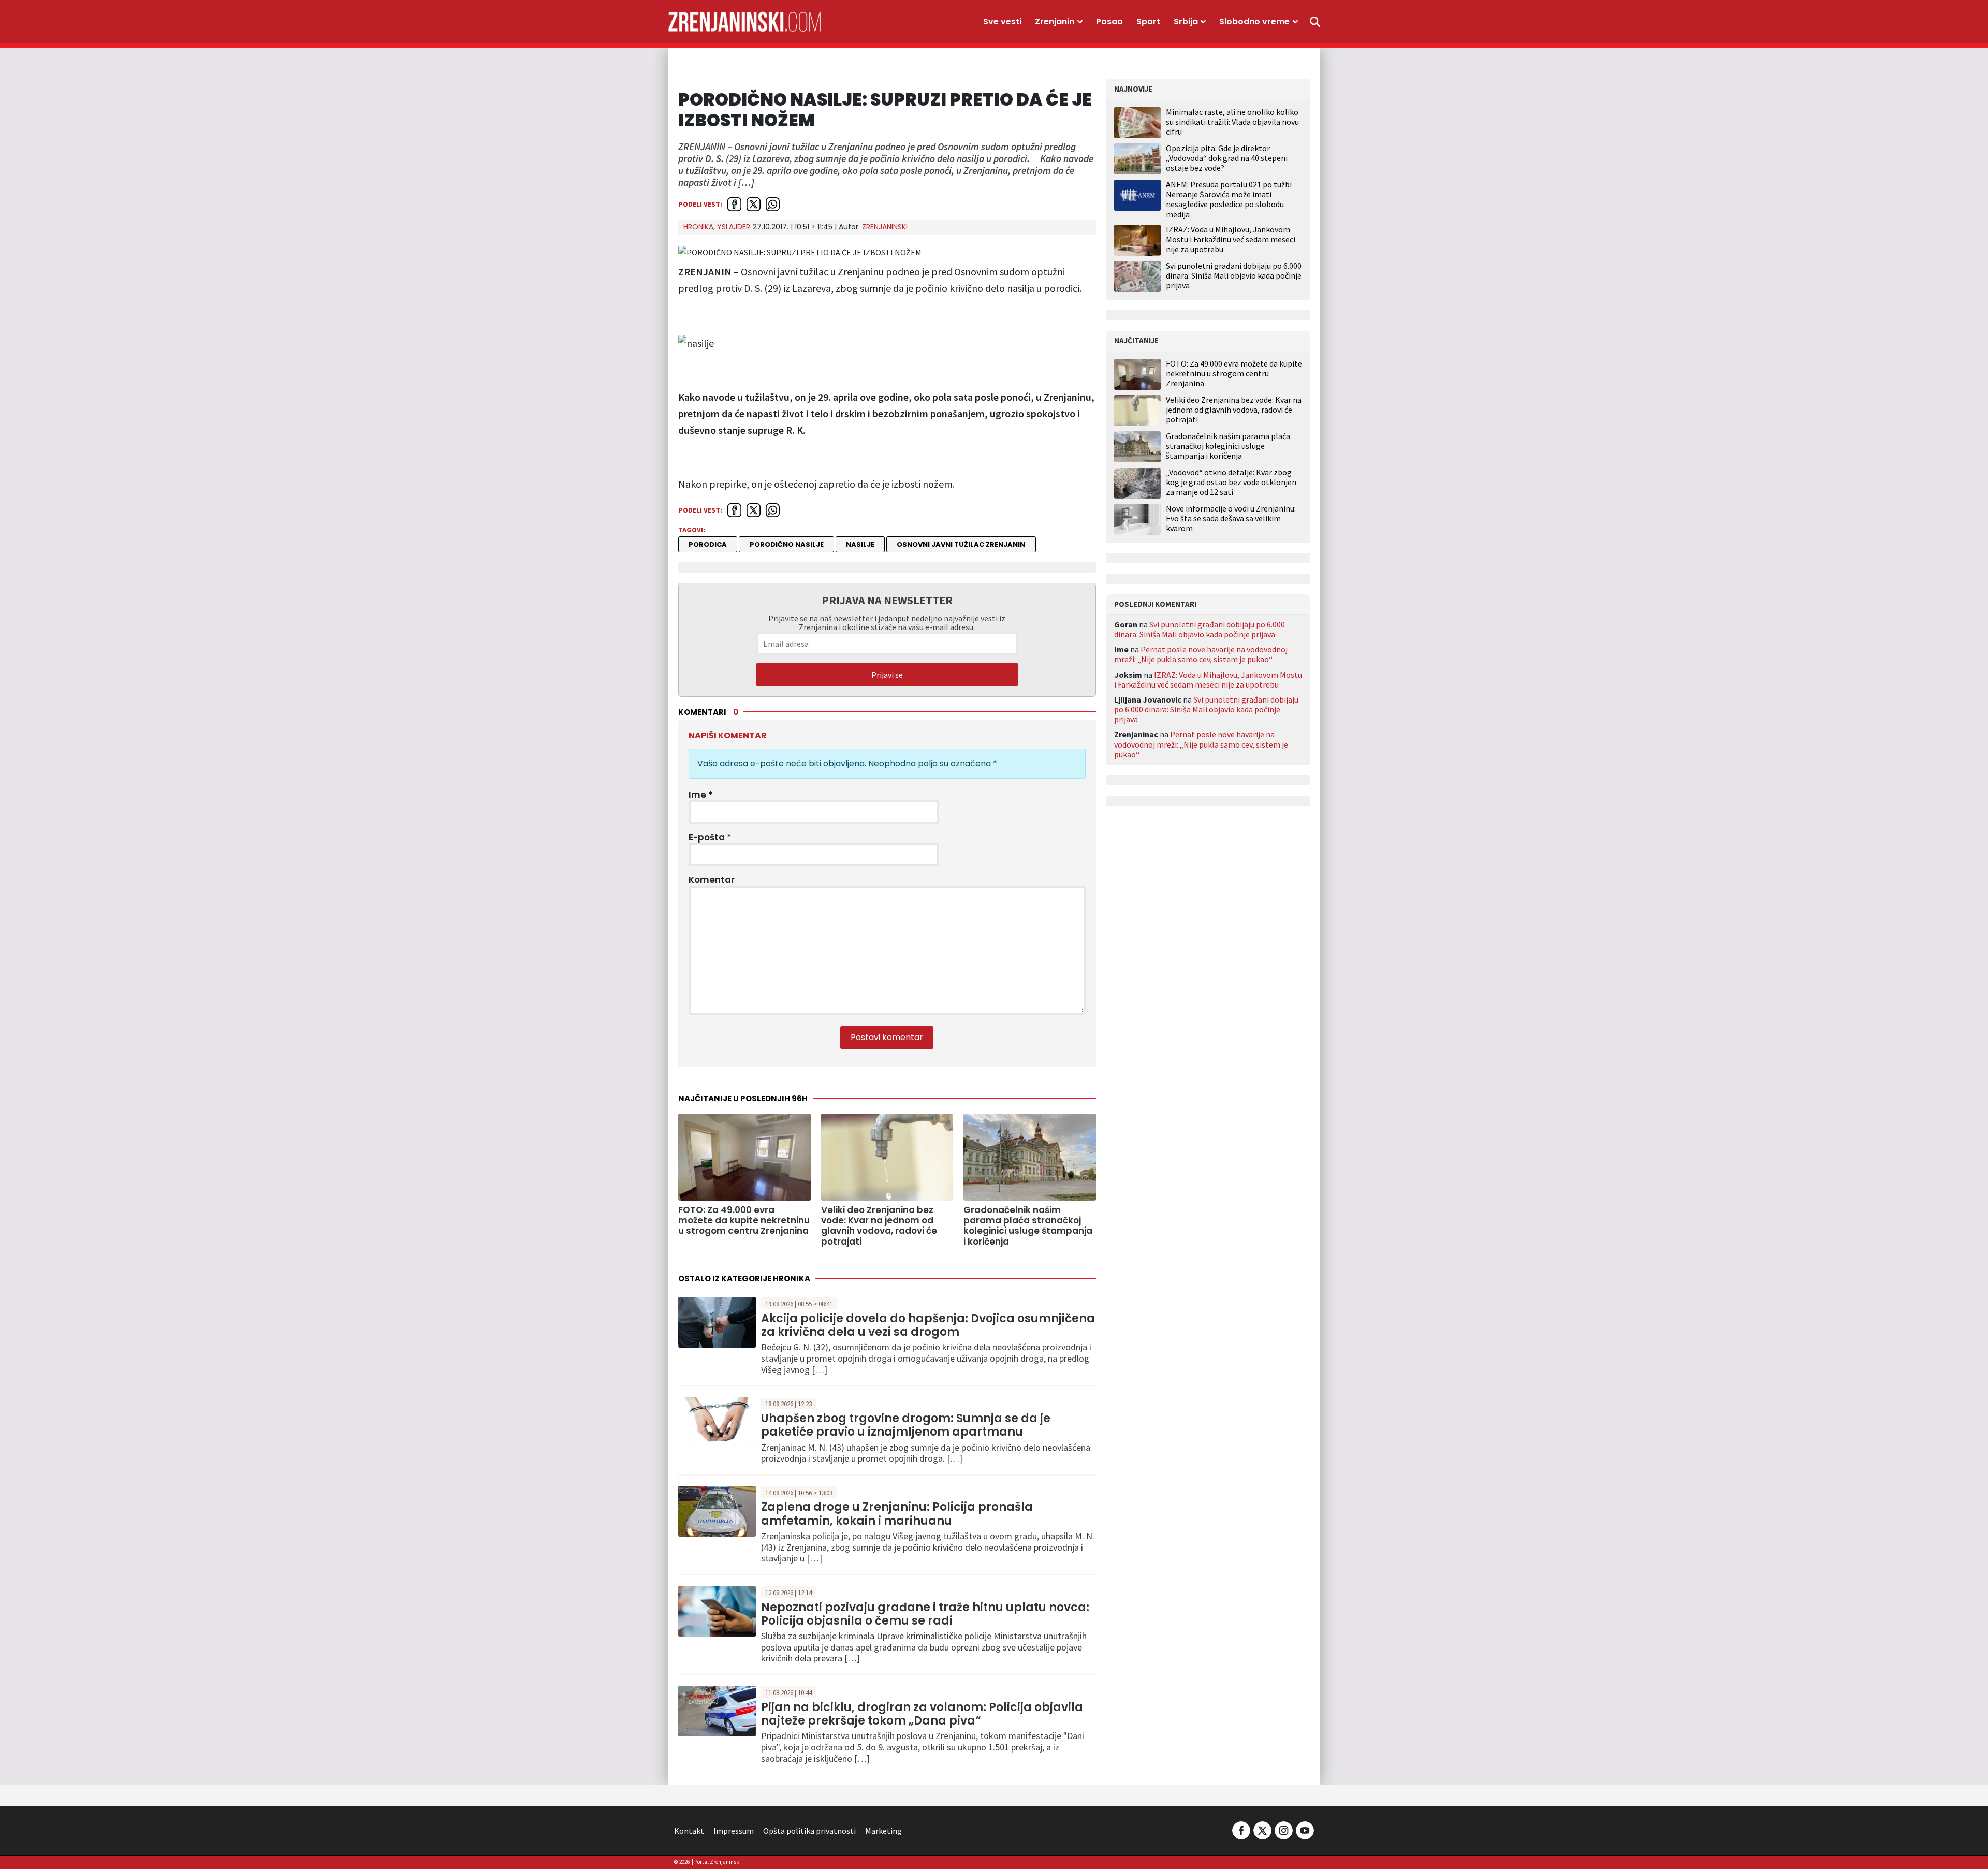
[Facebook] (1241, 1830)
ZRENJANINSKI (885, 227)
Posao (1109, 21)
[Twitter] (1262, 1830)
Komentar (712, 880)
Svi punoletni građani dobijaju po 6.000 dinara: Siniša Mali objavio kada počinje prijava (1234, 275)
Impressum (734, 1831)
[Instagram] (1284, 1830)
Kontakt (689, 1831)
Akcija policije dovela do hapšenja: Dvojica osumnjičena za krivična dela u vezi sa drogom (928, 1325)
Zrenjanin (1055, 21)
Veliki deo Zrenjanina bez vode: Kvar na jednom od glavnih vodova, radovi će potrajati (1234, 410)
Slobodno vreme (1254, 21)
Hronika (698, 227)
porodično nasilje (787, 544)
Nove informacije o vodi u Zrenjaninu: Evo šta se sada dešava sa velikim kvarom (1231, 519)
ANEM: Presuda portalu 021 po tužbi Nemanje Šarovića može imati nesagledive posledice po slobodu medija (1229, 199)
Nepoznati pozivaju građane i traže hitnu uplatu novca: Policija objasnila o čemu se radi (925, 1614)
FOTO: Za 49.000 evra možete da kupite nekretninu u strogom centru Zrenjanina (1234, 374)
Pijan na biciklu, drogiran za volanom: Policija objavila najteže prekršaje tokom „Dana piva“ (922, 1714)
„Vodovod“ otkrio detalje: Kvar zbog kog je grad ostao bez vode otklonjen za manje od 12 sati (1231, 482)
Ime (701, 795)
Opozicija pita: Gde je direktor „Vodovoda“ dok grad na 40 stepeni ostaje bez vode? (1227, 158)
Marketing (883, 1831)
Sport (1148, 21)
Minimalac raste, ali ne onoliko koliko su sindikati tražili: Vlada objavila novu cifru (1232, 122)
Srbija (1186, 21)
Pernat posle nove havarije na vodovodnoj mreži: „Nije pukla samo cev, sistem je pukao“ (1201, 654)
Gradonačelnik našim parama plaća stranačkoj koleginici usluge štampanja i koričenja (1228, 446)
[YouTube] (1304, 1830)
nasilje (860, 544)
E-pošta (710, 837)
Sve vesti (1002, 21)
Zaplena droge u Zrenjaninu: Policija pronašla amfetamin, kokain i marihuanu (897, 1514)
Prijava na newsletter (887, 600)
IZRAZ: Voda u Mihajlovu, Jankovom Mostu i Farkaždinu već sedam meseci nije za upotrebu (1231, 239)
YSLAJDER (734, 227)
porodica (708, 544)
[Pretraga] (1315, 22)
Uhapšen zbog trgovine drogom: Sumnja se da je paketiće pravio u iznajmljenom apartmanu (906, 1425)
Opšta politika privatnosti (809, 1831)
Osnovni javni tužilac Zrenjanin (961, 544)
